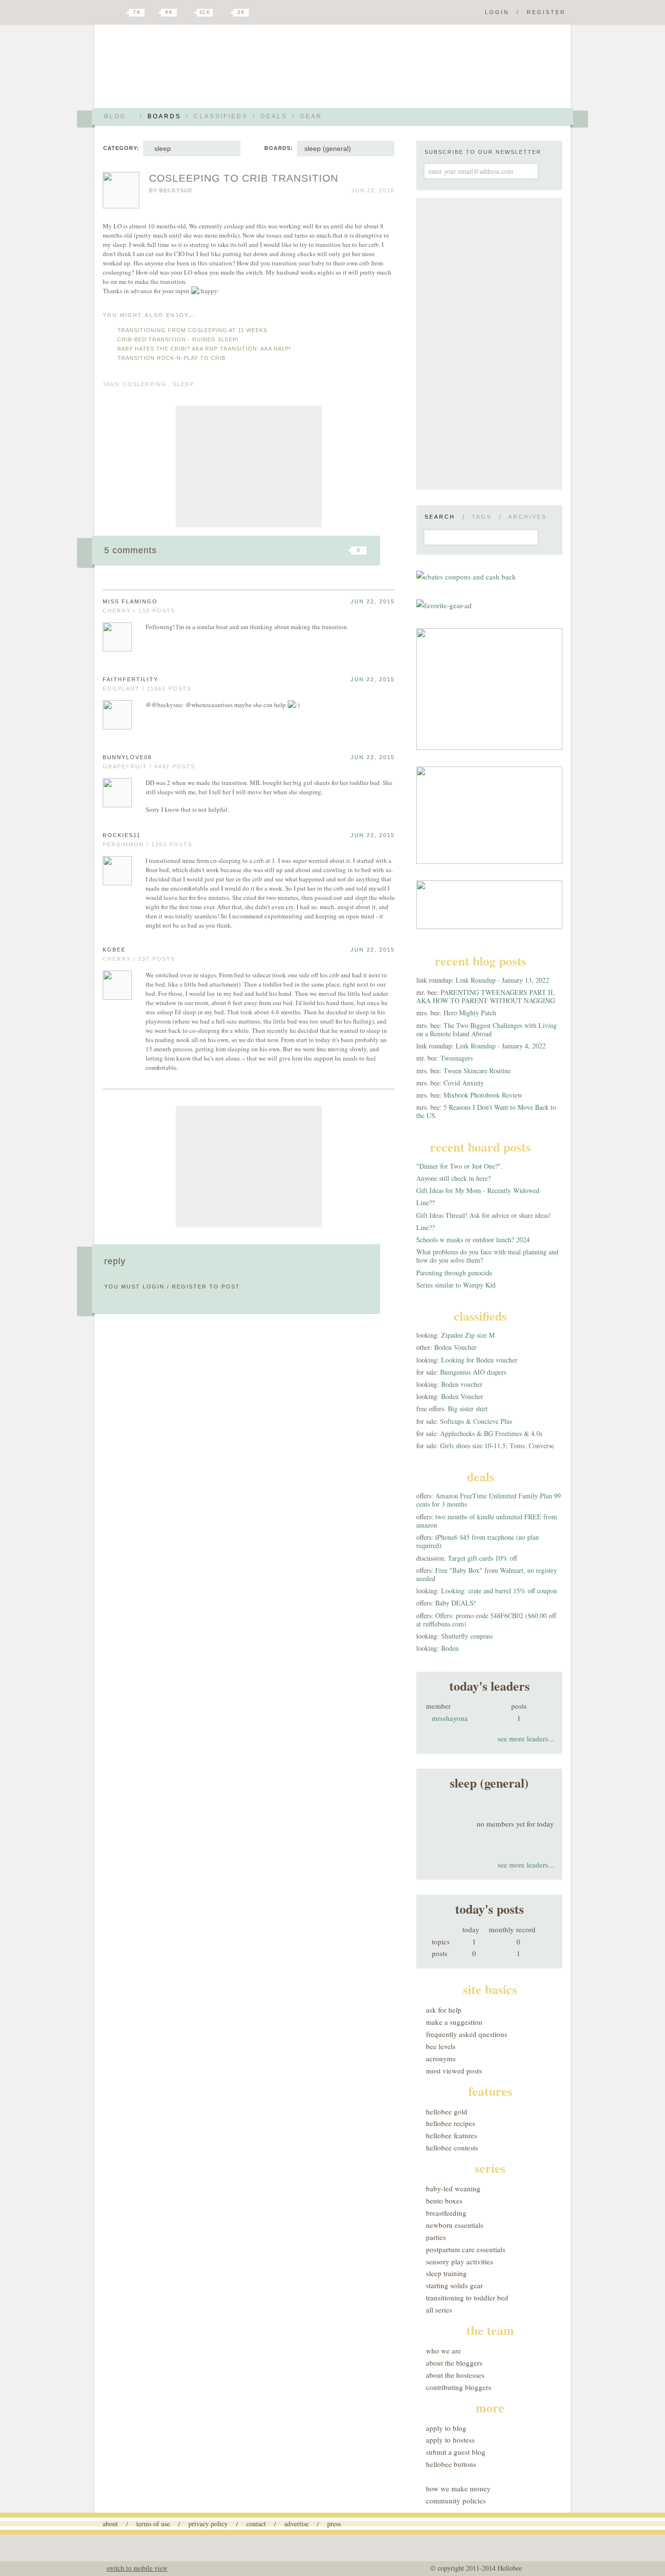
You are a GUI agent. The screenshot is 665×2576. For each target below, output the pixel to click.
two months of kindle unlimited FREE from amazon (487, 1521)
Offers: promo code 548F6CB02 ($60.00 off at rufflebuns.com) (486, 1620)
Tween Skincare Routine (477, 1071)
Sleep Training (446, 2273)
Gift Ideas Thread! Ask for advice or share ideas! (484, 1215)
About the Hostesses (455, 2375)
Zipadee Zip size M (468, 1335)
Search (440, 517)
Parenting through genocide (454, 1273)
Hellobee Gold (447, 2111)
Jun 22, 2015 (373, 601)
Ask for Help (444, 2010)
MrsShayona (450, 1718)
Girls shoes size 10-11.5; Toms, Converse (497, 1446)
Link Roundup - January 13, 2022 (502, 980)
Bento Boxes (444, 2201)
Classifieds (221, 116)
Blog (115, 116)
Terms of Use (153, 2524)
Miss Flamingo (130, 601)
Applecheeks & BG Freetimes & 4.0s (491, 1433)
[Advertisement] (249, 467)
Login (497, 12)
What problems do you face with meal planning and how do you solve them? (487, 1256)
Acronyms (441, 2058)
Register (546, 12)
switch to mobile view (137, 2568)
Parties (436, 2237)
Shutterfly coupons (467, 1636)
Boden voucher (462, 1384)
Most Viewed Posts (454, 2071)
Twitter (120, 13)
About (110, 2524)
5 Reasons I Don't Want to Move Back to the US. (486, 1111)
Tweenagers (457, 1058)
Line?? (425, 1203)
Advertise (296, 2524)
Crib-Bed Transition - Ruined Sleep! (178, 339)
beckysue (176, 190)
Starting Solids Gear (454, 2285)
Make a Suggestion (454, 2022)
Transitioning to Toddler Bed (467, 2297)
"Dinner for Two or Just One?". (460, 1166)
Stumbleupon (280, 550)
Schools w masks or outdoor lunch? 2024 (473, 1240)
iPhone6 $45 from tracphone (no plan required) (478, 1541)
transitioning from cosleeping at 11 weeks (192, 330)
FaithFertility (130, 679)
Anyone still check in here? (453, 1178)
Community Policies (456, 2501)
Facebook (154, 13)
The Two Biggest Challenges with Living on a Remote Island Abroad (487, 1029)
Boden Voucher (455, 1347)
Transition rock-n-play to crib (171, 358)
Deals (274, 116)
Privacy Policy (208, 2524)
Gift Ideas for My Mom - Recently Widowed (478, 1190)
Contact (256, 2524)
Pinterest (188, 13)
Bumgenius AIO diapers (473, 1372)
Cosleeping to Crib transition (244, 178)
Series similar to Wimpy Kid (456, 1285)
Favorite (342, 550)
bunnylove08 (127, 757)
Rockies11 (122, 835)
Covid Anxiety (464, 1083)
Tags (482, 517)
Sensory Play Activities (460, 2261)
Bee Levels (441, 2046)
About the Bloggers (454, 2363)
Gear (311, 116)
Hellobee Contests (452, 2147)
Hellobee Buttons (451, 2464)
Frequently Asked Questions (467, 2034)
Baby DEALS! (456, 1603)
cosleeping (145, 384)
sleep (161, 149)
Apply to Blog (446, 2428)
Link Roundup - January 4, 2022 (501, 1046)
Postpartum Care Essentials (466, 2249)
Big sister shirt (468, 1409)
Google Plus (105, 13)
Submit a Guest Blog (456, 2452)
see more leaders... (526, 1738)
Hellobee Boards (189, 70)
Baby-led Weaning (453, 2188)
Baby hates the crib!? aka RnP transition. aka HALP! (204, 349)
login (154, 1287)
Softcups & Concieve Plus (476, 1421)
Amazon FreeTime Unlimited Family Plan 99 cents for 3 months (489, 1500)
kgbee (114, 950)
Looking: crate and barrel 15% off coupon (499, 1591)
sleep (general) (328, 149)
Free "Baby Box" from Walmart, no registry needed (487, 1574)
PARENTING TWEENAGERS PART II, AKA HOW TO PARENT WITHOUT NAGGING (486, 996)
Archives (527, 517)
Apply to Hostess (450, 2440)
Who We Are (443, 2351)
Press (334, 2524)
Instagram (224, 13)
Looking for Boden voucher (479, 1360)
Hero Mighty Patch (470, 1013)
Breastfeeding (446, 2213)
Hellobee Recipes (451, 2123)
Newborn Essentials (455, 2225)
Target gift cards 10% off (482, 1558)
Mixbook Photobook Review (483, 1095)
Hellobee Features (452, 2135)
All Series (439, 2310)
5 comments (130, 550)
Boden (450, 1648)
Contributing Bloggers (459, 2387)
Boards (164, 116)
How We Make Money (458, 2488)
